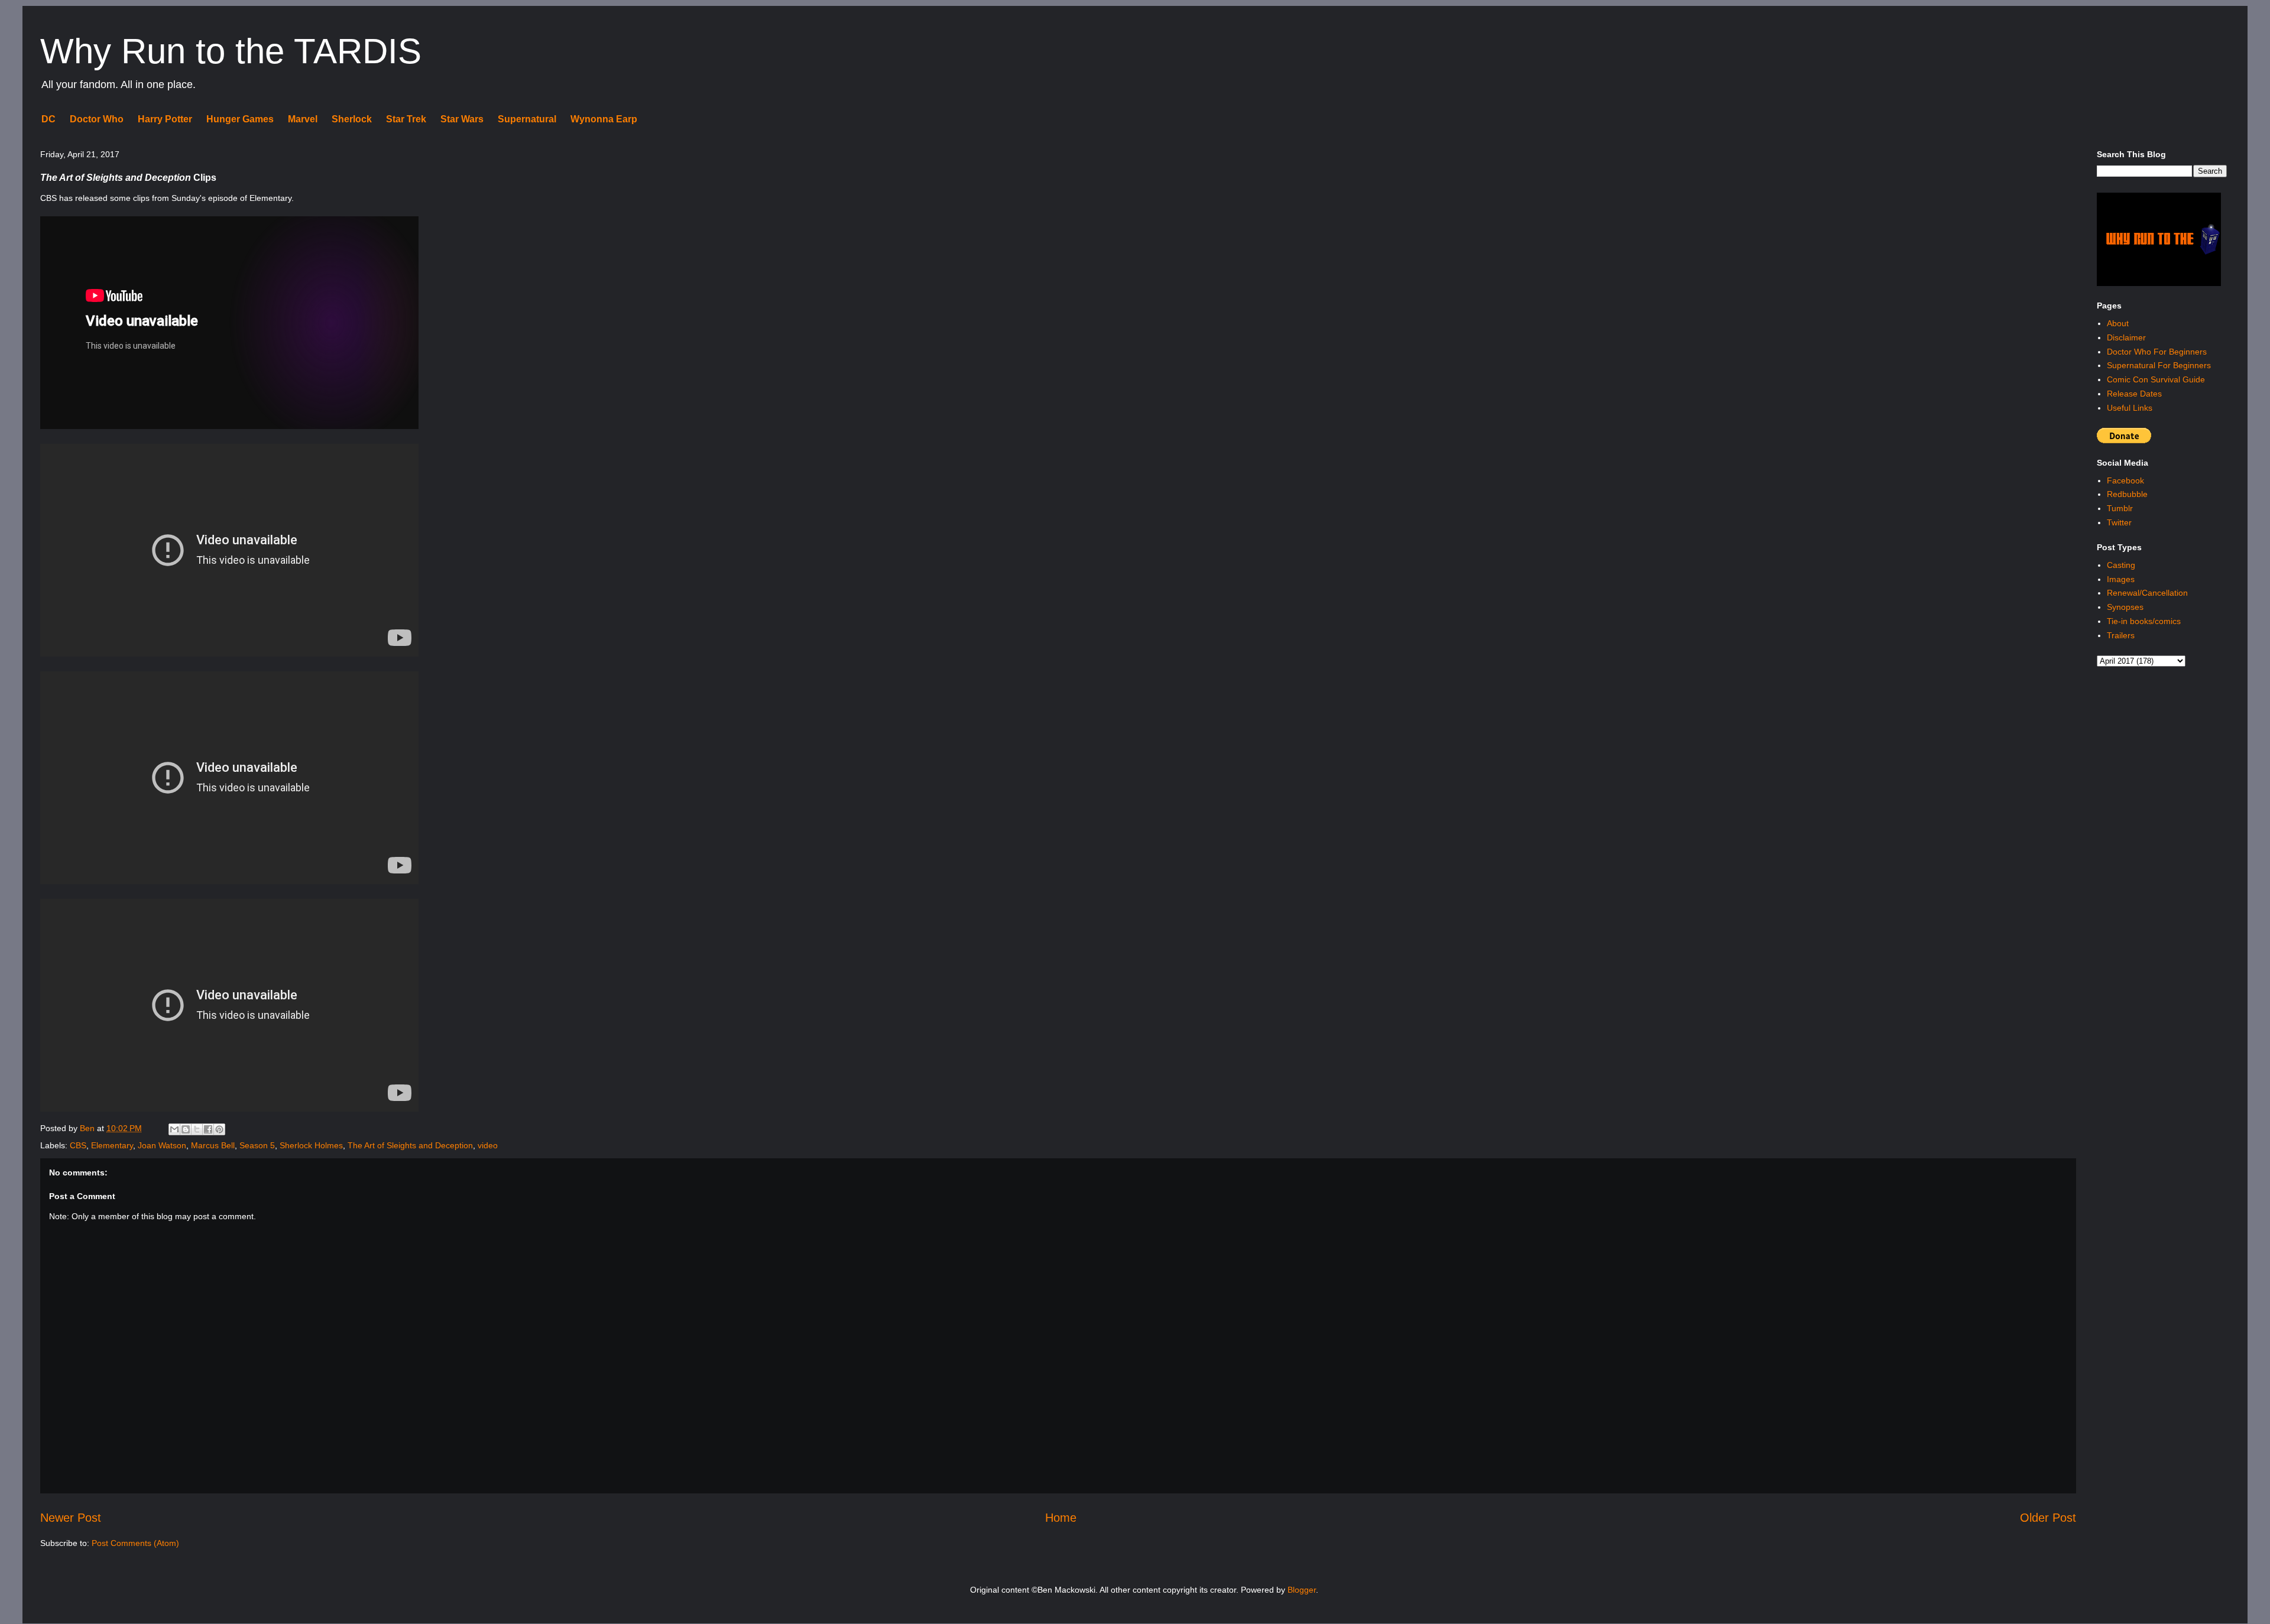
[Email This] (174, 1129)
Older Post (2048, 1518)
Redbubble (2127, 494)
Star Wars (462, 119)
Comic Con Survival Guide (2156, 379)
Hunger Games (240, 119)
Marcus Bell (213, 1145)
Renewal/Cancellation (2147, 593)
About (2118, 323)
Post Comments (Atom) (135, 1543)
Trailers (2121, 635)
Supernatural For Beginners (2159, 365)
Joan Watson (162, 1145)
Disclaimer (2126, 337)
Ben (88, 1128)
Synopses (2125, 607)
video (488, 1145)
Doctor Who (97, 119)
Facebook (2125, 480)
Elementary (112, 1145)
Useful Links (2130, 408)
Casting (2121, 565)
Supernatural (527, 119)
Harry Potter (165, 119)
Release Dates (2134, 394)
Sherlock (352, 119)
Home (1061, 1518)
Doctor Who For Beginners (2157, 352)
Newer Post (71, 1518)
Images (2121, 579)
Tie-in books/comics (2144, 621)
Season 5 (257, 1145)
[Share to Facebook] (208, 1129)
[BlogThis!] (186, 1129)
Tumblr (2120, 508)
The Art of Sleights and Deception (410, 1145)
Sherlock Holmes (311, 1145)
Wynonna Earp (604, 119)
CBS (78, 1145)
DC (48, 119)
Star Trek (406, 119)
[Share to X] (197, 1129)
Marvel (303, 119)
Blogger (1302, 1590)
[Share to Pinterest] (219, 1129)
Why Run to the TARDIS (231, 51)
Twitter (2119, 522)
